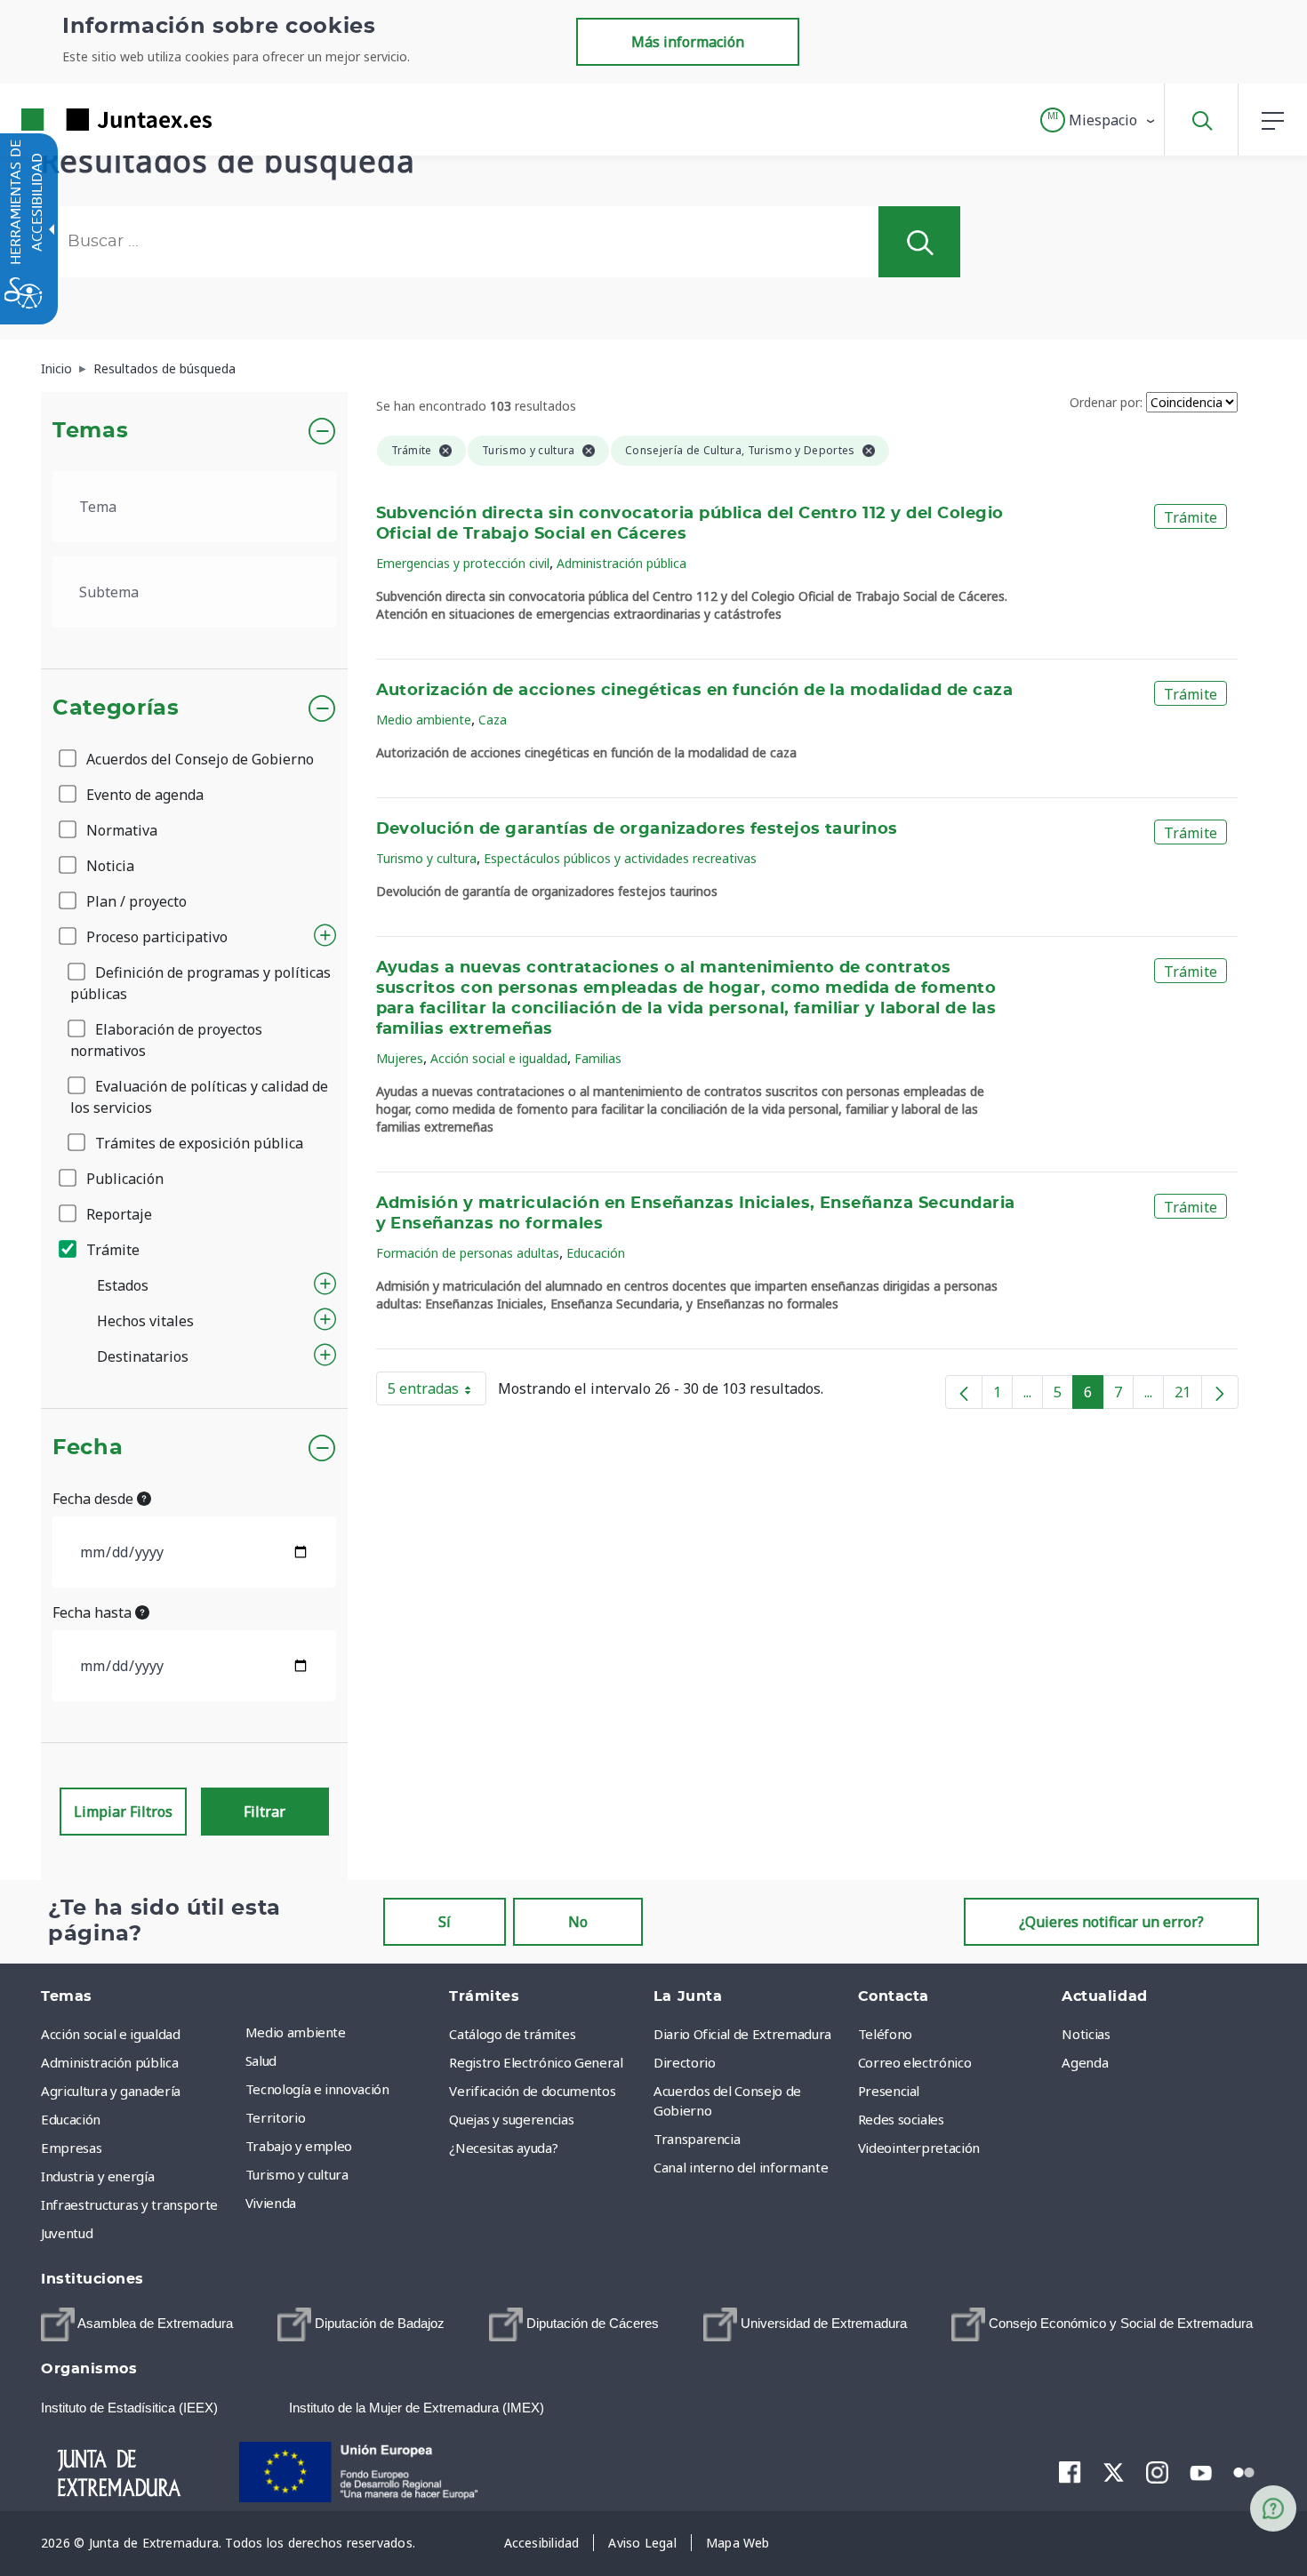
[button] (1099, 120)
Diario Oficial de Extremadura (742, 2034)
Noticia (108, 866)
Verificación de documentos (532, 2091)
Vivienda (271, 2203)
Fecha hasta (94, 1612)
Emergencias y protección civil (463, 563)
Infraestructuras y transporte (129, 2204)
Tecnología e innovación (317, 2089)
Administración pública (621, 563)
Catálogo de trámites (512, 2034)
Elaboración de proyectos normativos (166, 1040)
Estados (123, 1285)
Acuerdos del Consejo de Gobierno (198, 759)
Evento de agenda (143, 795)
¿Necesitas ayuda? (503, 2148)
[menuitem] (343, 2032)
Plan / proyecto (135, 901)
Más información (688, 42)
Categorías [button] (116, 708)
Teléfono (885, 2034)
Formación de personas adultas (468, 1253)
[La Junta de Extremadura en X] (1114, 2472)
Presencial (889, 2091)
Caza (493, 720)
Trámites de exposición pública (197, 1143)
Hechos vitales (145, 1321)
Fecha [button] (88, 1448)
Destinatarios (143, 1356)
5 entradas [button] (437, 1392)
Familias (598, 1058)
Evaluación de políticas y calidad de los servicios (199, 1097)
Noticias (1086, 2034)
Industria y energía (97, 2176)
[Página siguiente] (1220, 1392)
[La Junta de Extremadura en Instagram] (1157, 2472)
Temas (90, 431)
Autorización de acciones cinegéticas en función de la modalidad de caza (695, 691)
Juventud (67, 2233)
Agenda (1085, 2062)
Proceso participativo (155, 937)
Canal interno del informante (741, 2167)
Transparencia (697, 2139)
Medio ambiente (424, 720)
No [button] (578, 1922)
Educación (596, 1253)
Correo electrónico (915, 2062)
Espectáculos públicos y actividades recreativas (620, 858)
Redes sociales (901, 2119)
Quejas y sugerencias (511, 2119)
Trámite (111, 1250)
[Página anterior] (964, 1392)
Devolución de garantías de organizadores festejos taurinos (637, 829)
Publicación (123, 1179)
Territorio (276, 2117)
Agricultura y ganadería (111, 2091)
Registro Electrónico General (536, 2062)
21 (1188, 1396)
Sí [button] (445, 1922)
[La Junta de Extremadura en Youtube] (1201, 2471)
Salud (261, 2060)
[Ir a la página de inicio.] (84, 120)
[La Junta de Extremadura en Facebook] (1070, 2472)
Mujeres (400, 1058)
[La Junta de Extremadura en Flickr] (1244, 2471)
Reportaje (117, 1214)
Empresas (71, 2148)
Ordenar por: (1106, 402)
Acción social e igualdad (499, 1058)
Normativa (120, 830)
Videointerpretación (919, 2148)
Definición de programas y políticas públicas (200, 983)
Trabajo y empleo (299, 2146)
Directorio (685, 2062)
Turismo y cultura (426, 858)
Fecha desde (95, 1499)
